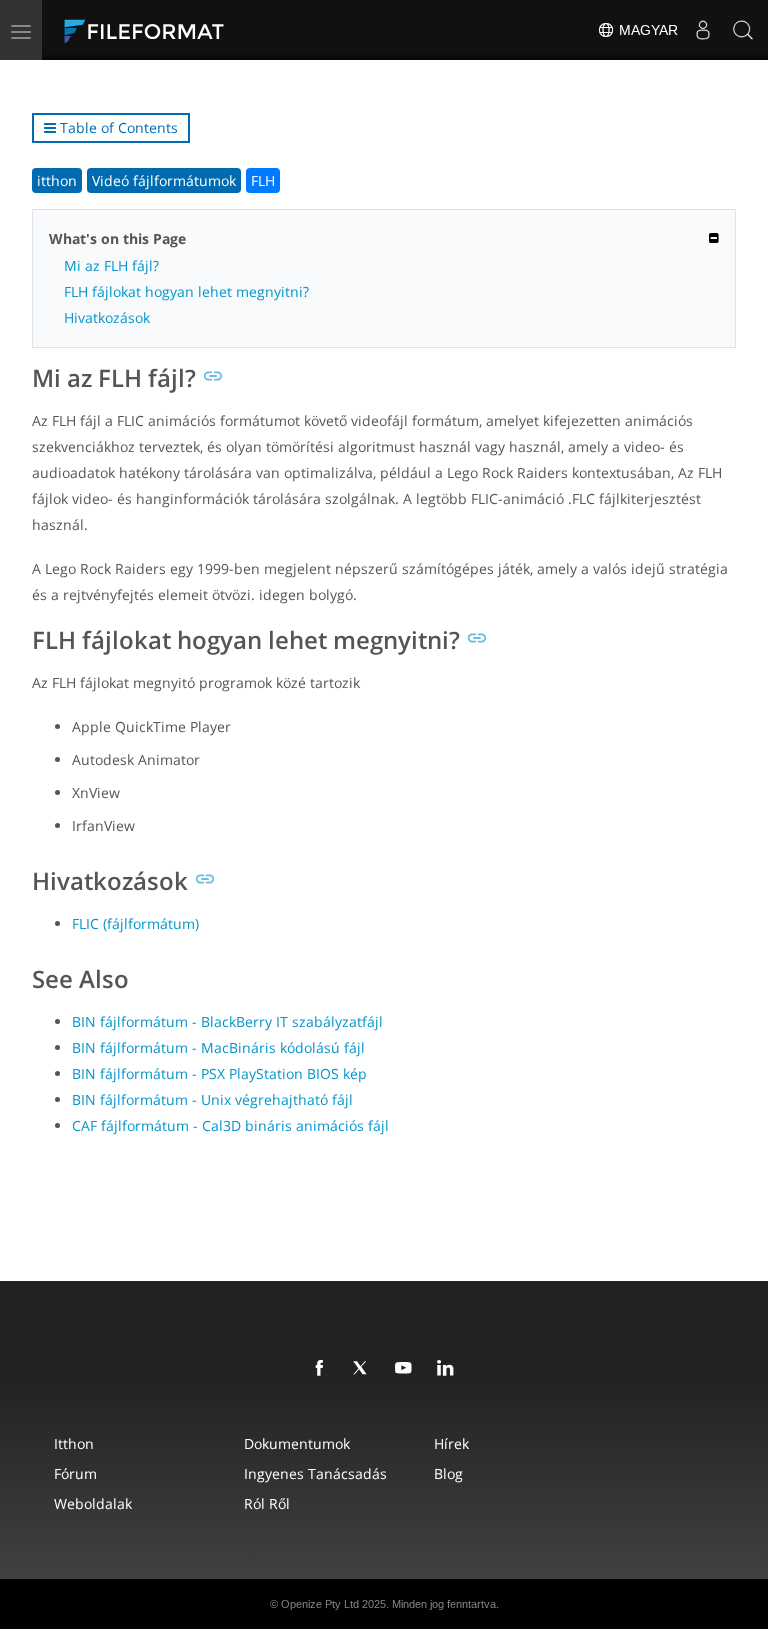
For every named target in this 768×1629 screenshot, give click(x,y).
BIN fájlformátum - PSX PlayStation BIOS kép (219, 1073)
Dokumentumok (297, 1443)
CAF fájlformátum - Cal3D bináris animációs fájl (230, 1125)
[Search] (743, 30)
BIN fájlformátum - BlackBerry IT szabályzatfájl (227, 1021)
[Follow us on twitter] (365, 1369)
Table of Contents (117, 127)
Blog (448, 1473)
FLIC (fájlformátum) (135, 923)
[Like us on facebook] (323, 1369)
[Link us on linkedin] (449, 1369)
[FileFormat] (192, 30)
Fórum (75, 1473)
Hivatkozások (107, 317)
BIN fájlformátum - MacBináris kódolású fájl (218, 1047)
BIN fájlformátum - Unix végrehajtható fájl (212, 1099)
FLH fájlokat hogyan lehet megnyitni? (186, 291)
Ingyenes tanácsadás (315, 1473)
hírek (451, 1443)
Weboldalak (93, 1503)
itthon (57, 180)
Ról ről (267, 1503)
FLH (263, 180)
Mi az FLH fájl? (111, 265)
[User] (703, 30)
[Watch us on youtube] (407, 1369)
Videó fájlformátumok (164, 180)
